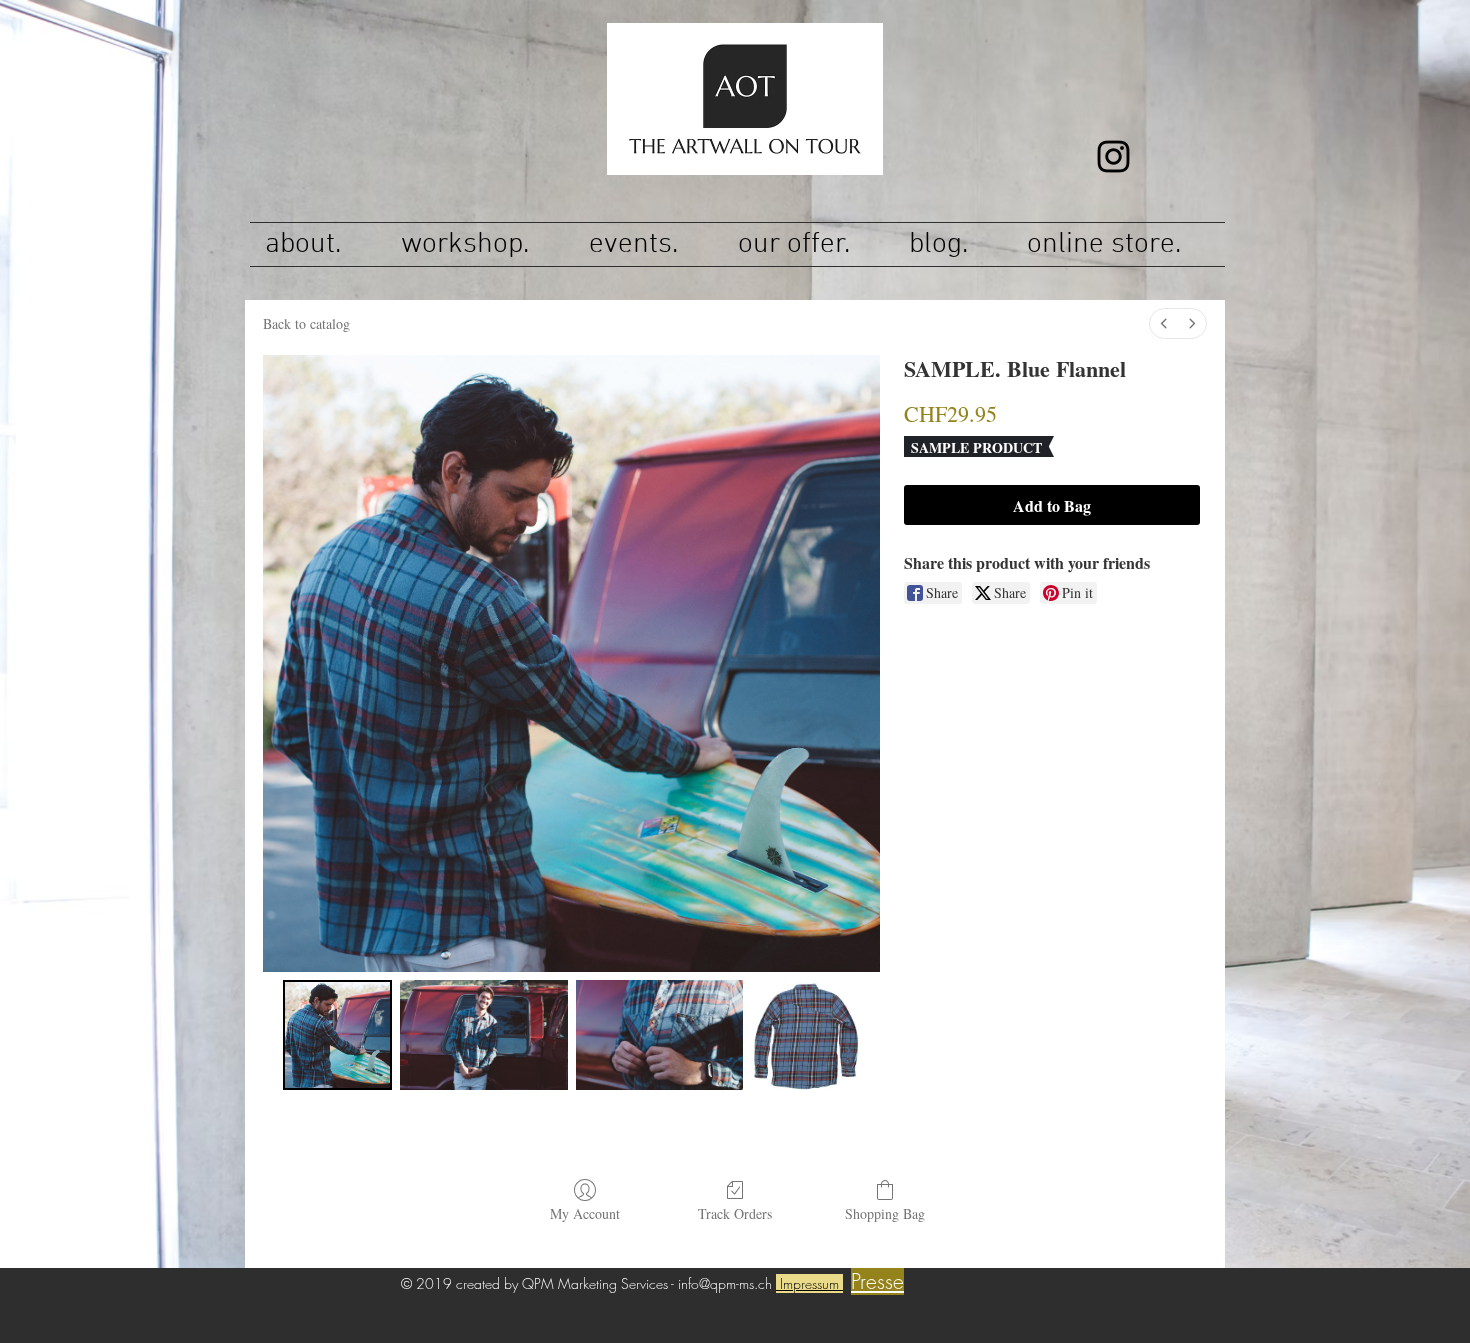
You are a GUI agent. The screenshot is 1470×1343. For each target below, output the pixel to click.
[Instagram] (1113, 156)
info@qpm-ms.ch (725, 1283)
